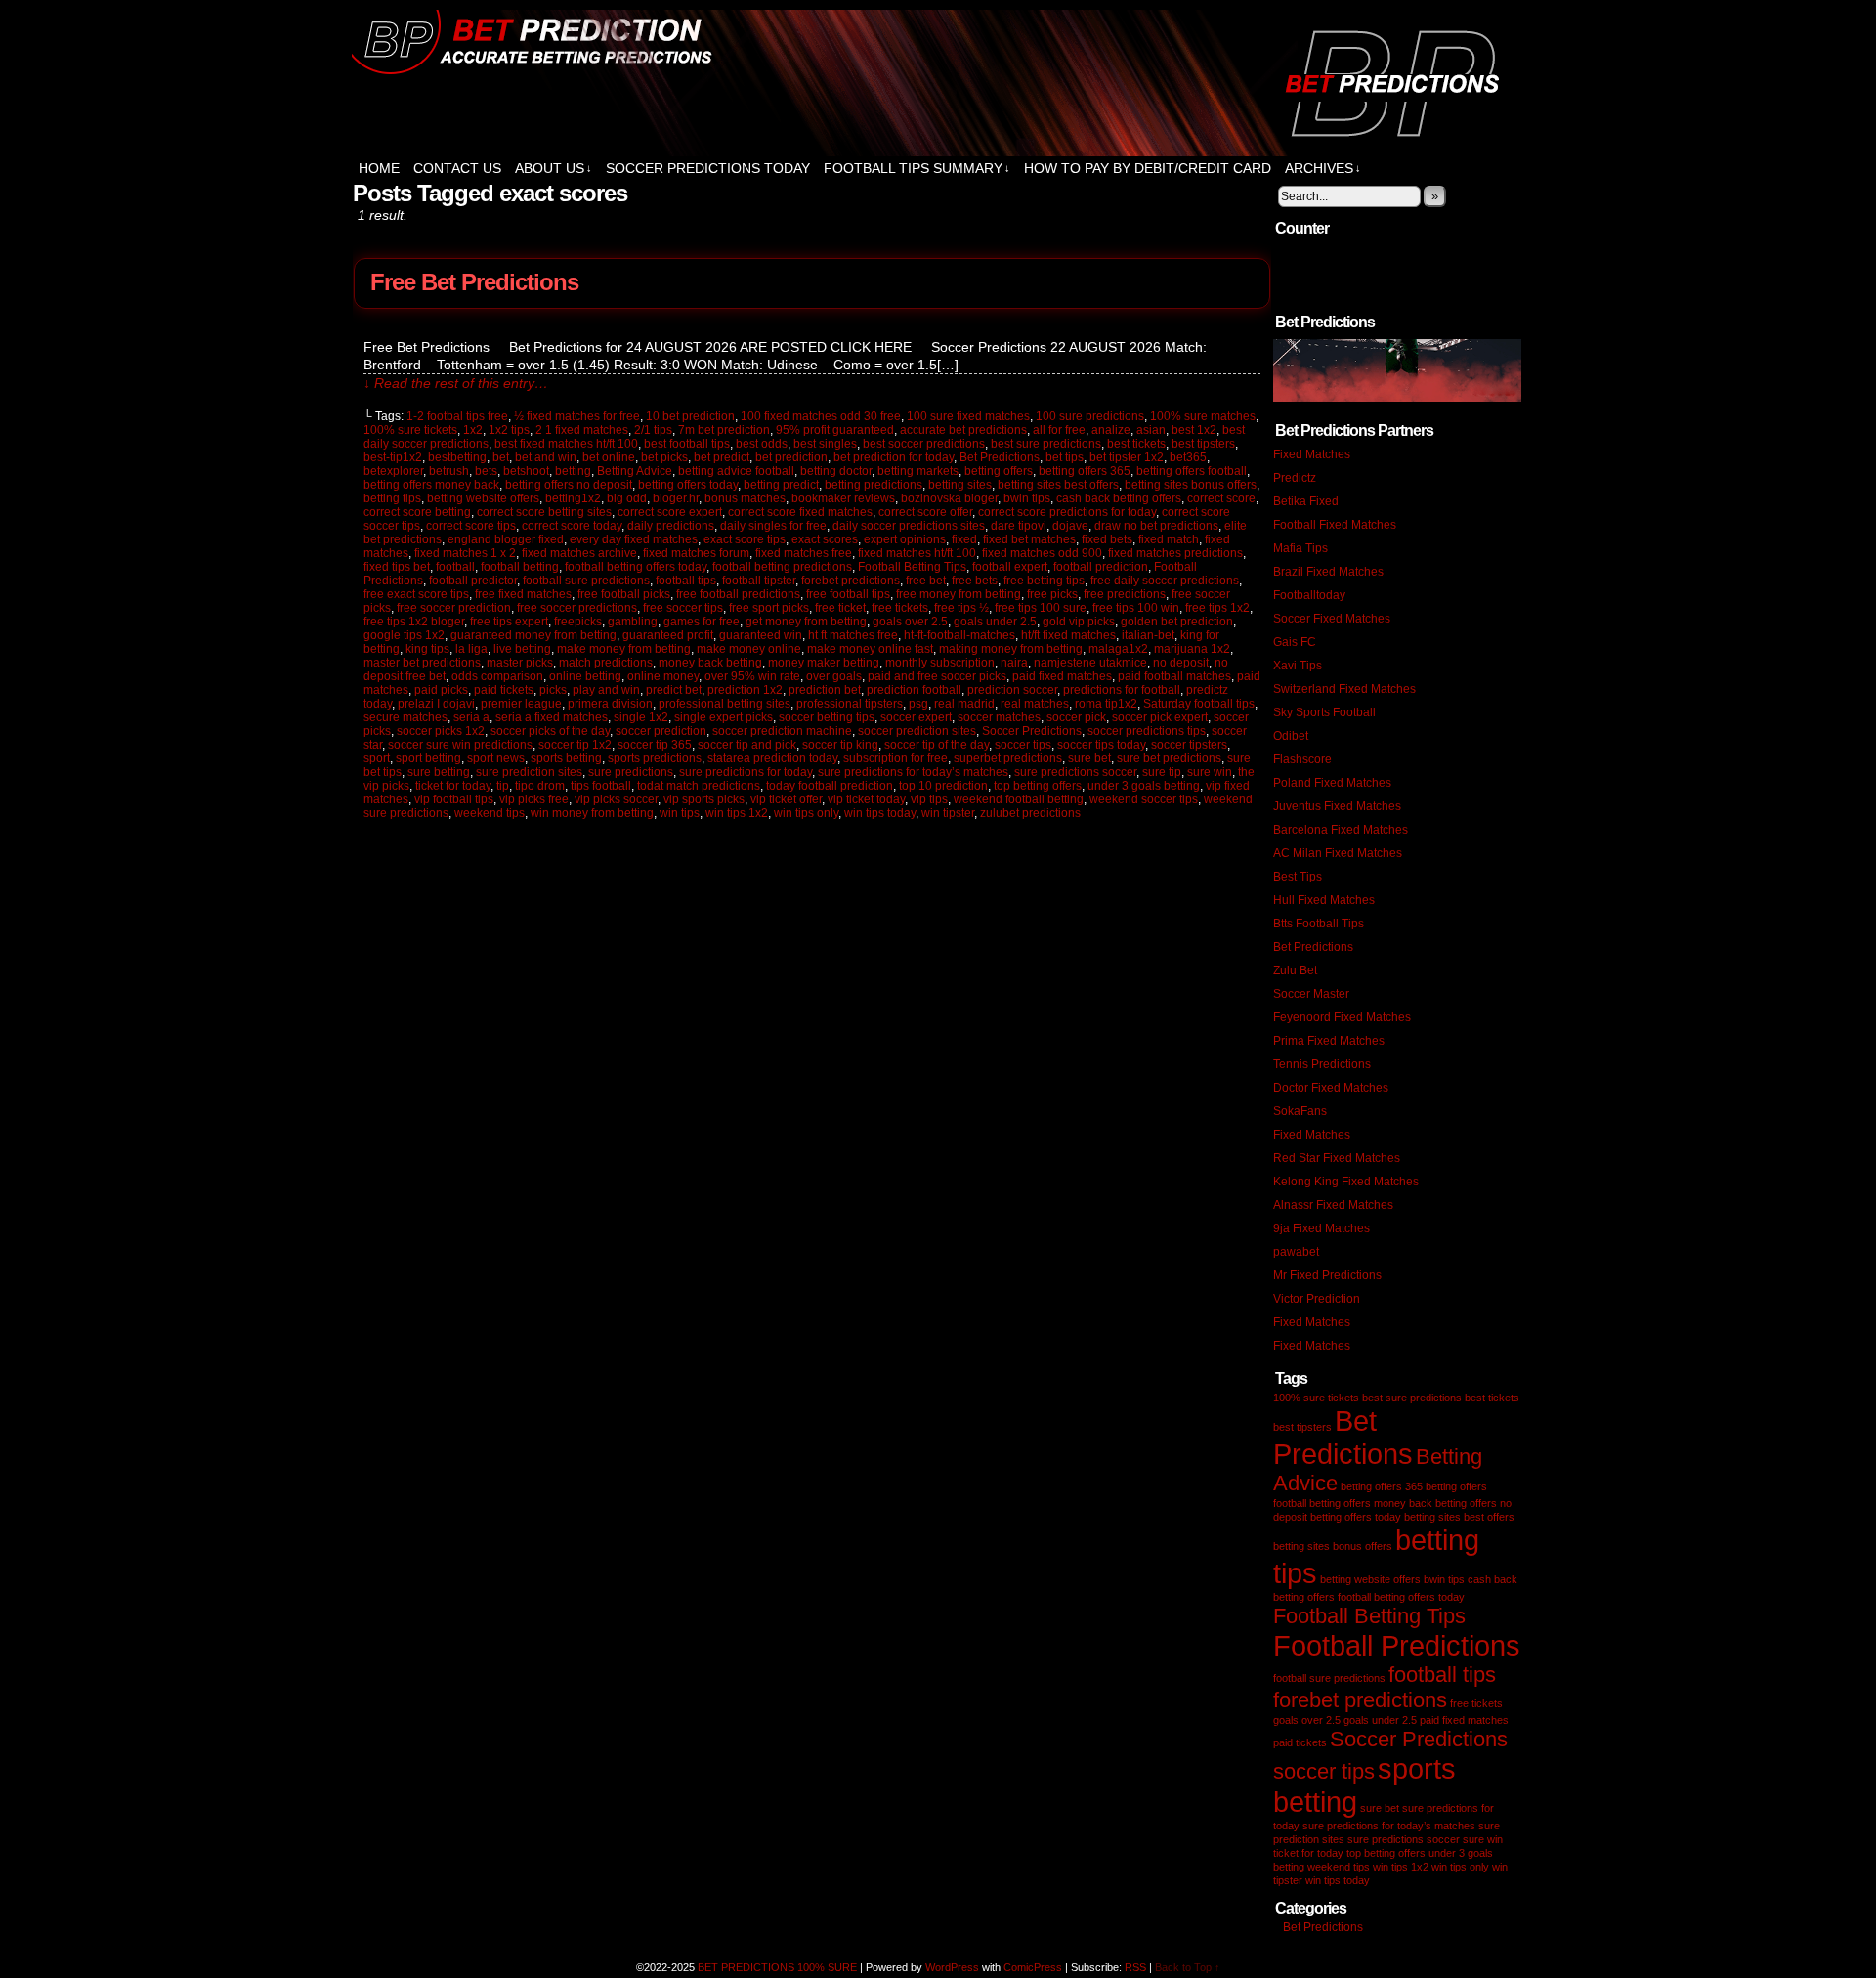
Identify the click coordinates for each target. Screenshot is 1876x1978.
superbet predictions (1008, 758)
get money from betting (806, 622)
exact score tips (745, 539)
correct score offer (925, 512)
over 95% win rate (752, 676)
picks (553, 690)
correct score (1221, 498)
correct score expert (670, 512)
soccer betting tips (827, 717)
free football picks (624, 594)
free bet (926, 580)
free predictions (1125, 594)
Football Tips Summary (917, 168)
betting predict (781, 485)
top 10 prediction (943, 786)
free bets (975, 580)
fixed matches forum (696, 553)
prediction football (914, 690)
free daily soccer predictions (1165, 580)
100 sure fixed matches (968, 416)
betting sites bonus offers (1191, 485)
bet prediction (791, 457)
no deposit (1181, 663)
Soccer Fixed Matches (1332, 619)
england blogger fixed (506, 539)
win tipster (948, 813)
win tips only (806, 813)
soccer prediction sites (917, 731)
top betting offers (1038, 786)
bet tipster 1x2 (1127, 457)
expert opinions (905, 539)
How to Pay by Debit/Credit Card (1148, 168)
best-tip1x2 (393, 457)
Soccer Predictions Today (708, 168)
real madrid (964, 704)
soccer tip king (840, 745)
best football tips (687, 444)
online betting (585, 676)
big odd (627, 498)
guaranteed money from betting (533, 635)
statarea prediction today (772, 758)
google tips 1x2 (404, 635)
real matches (1035, 704)
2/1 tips (653, 430)
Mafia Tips (1300, 548)
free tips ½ (961, 608)
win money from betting (592, 813)
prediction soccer (1012, 690)
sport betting (428, 758)
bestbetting (457, 457)
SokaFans (1300, 1111)
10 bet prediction (690, 416)
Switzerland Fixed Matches (1344, 689)
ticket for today (453, 786)
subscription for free (895, 758)
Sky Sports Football (1324, 712)
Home (379, 168)
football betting (520, 567)
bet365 (1188, 457)
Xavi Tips (1298, 666)
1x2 (473, 430)
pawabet (1296, 1252)
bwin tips (1027, 498)
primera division (610, 704)
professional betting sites (725, 704)
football (455, 567)
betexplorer (393, 471)
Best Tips (1298, 877)
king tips (427, 649)
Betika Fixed (1306, 501)
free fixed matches (523, 594)
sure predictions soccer (1075, 772)
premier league (521, 704)
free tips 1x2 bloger (414, 622)
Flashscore (1302, 759)
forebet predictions (851, 580)
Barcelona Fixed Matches (1341, 830)
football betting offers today (636, 567)
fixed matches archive (579, 553)
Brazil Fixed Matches (1328, 572)
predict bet (674, 690)
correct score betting (417, 512)
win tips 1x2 (737, 813)
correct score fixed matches (800, 512)
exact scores (825, 539)
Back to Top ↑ (1188, 1967)
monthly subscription (940, 663)
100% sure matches (1203, 416)
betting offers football (1192, 471)
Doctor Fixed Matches (1331, 1088)
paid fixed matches (1062, 676)
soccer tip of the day (937, 745)
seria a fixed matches (552, 717)
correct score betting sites (544, 512)
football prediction (1101, 567)
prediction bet (825, 690)
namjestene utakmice (1090, 663)
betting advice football (736, 471)
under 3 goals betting (1144, 786)
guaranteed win (761, 635)
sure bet (1089, 758)
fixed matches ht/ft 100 (917, 553)
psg (918, 704)
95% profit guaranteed (835, 430)
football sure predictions (586, 580)
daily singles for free (773, 526)
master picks (520, 663)
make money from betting (624, 649)
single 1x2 (641, 717)
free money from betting (959, 594)
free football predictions (738, 594)
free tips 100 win (1136, 608)
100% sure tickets (410, 430)
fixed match (1169, 539)
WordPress (952, 1967)
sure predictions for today (746, 772)
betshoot (526, 471)
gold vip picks (1079, 622)
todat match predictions (699, 786)
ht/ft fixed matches (1068, 635)
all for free (1059, 430)
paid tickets (504, 690)
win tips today (880, 813)
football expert (1010, 567)
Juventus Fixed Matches (1337, 806)
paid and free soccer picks (937, 676)
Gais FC (1295, 642)
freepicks (578, 622)
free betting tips (1044, 580)
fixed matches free (804, 553)
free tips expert (509, 622)
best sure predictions (1046, 444)
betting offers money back (431, 485)
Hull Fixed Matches (1324, 900)
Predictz (1295, 478)
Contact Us (457, 168)
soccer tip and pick (747, 745)
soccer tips (1023, 745)
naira (1014, 663)
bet (501, 457)
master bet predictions (422, 663)
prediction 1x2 (745, 690)
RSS (1135, 1967)
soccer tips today (1101, 745)
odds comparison (497, 676)
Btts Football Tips (1319, 924)
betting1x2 (573, 498)
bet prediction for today (894, 457)
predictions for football (1122, 690)
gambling (633, 622)
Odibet (1291, 736)
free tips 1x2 (1217, 608)
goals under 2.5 (995, 622)
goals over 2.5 (910, 622)
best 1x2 (1194, 430)
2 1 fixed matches (582, 430)
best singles (825, 444)
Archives (1323, 168)
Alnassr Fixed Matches (1333, 1205)
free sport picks (769, 608)
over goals (834, 676)
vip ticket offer (786, 799)
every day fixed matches (634, 539)
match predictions (606, 663)
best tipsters (1203, 444)
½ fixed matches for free (577, 416)
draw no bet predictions (1156, 526)
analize (1111, 430)
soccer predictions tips (1147, 731)
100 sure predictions (1090, 416)
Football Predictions (1397, 1645)
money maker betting (824, 663)
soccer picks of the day (550, 731)
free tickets (900, 608)
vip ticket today (866, 799)
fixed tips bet (397, 567)
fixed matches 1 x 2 (465, 553)
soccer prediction (661, 731)
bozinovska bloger (949, 498)
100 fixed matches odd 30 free (821, 416)
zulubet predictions (1030, 813)
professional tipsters (850, 704)
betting (573, 471)
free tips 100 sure (1041, 608)
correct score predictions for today (1067, 512)
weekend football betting (1019, 799)
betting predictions (874, 485)
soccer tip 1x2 (575, 745)
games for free (702, 622)
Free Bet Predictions (474, 282)
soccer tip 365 (655, 745)
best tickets (1136, 444)
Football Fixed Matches (1335, 525)
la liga (471, 649)
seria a (471, 717)
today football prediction (830, 786)
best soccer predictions (924, 444)
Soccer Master (1311, 994)
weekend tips (490, 813)
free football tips (848, 594)
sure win (1210, 772)
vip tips (929, 799)
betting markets (918, 471)
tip (503, 786)
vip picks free (534, 799)
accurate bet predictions (963, 430)
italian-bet (1148, 635)
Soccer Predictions (1032, 731)
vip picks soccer (616, 799)
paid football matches (1174, 676)
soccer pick (1076, 717)
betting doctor (836, 471)
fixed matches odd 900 (1042, 553)
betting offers (999, 471)
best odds (762, 444)
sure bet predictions (1169, 758)
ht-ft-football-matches (959, 635)
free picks (1052, 594)
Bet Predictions (1000, 457)
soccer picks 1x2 (441, 731)
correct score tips (471, 526)
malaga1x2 (1118, 649)
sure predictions (631, 772)
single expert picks (724, 717)
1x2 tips (509, 430)
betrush (449, 471)
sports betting (566, 758)
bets (486, 471)
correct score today (572, 526)
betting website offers (483, 498)
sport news (496, 758)
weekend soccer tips (1144, 799)
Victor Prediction (1317, 1299)
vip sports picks (704, 799)
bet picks (664, 457)
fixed (964, 539)
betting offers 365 (1085, 471)
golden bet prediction (1177, 622)
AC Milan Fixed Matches (1338, 853)
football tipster (759, 580)
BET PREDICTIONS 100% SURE (938, 83)
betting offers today (688, 485)
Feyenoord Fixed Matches (1342, 1017)
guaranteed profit (668, 635)
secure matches (405, 717)
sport (377, 758)
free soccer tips (683, 608)
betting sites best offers (1058, 485)
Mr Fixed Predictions (1327, 1275)
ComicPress (1033, 1967)
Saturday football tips (1199, 704)
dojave (1070, 526)
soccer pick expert (1160, 717)
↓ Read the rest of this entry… (456, 383)
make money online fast (870, 649)
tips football (601, 786)
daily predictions (671, 526)
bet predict (722, 457)
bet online (609, 457)
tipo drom (540, 786)
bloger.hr (676, 498)
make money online (749, 649)
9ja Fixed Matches (1322, 1228)
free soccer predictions (577, 608)
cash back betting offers (1119, 498)
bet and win (546, 457)
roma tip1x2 (1106, 704)
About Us (554, 168)
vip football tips (454, 799)
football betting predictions (782, 567)
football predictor (473, 580)
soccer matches (999, 717)
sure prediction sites (529, 772)
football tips (686, 580)
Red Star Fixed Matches (1337, 1158)
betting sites (960, 485)
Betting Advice (635, 471)
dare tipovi (1019, 526)
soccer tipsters (1189, 745)
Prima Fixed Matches (1329, 1041)
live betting (522, 649)
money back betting (710, 663)
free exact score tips (416, 594)
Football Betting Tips (912, 567)
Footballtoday (1309, 595)
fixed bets (1107, 539)
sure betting (439, 772)
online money (663, 676)
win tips (680, 813)
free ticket (840, 608)
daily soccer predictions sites (909, 526)
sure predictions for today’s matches (913, 772)
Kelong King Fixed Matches (1346, 1182)
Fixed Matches (1312, 454)
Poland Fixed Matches (1332, 783)
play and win (606, 690)
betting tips (392, 498)
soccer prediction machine (782, 731)
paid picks (441, 690)
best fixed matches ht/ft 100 (566, 444)
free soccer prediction (454, 608)
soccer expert (916, 717)
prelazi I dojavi (436, 704)
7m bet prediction (724, 430)
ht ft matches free (853, 635)
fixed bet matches (1029, 539)
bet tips (1065, 457)
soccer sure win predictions (460, 745)
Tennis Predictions (1322, 1064)
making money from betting (1011, 649)
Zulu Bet (1295, 970)
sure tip (1162, 772)
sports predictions (655, 758)
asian (1151, 430)
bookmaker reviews (843, 498)
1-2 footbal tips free (457, 416)
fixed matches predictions (1175, 553)
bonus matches (745, 498)
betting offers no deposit (569, 485)
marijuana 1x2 (1192, 649)
